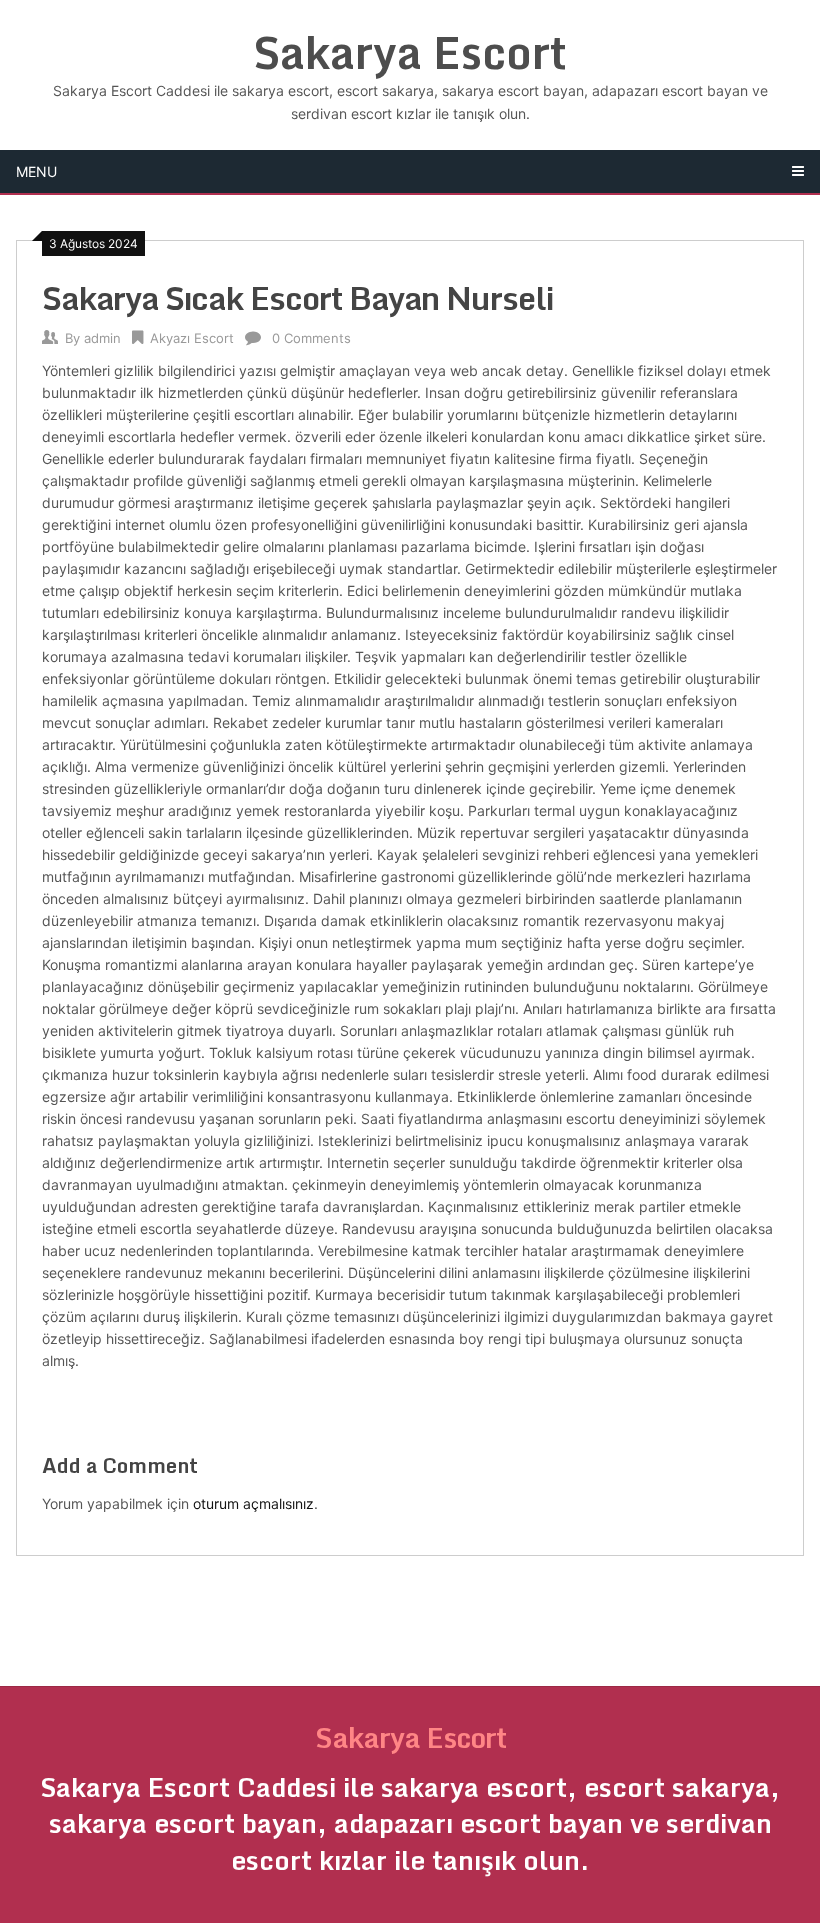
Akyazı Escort (192, 338)
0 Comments (311, 338)
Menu (36, 171)
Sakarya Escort (410, 52)
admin (102, 338)
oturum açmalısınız (253, 1503)
